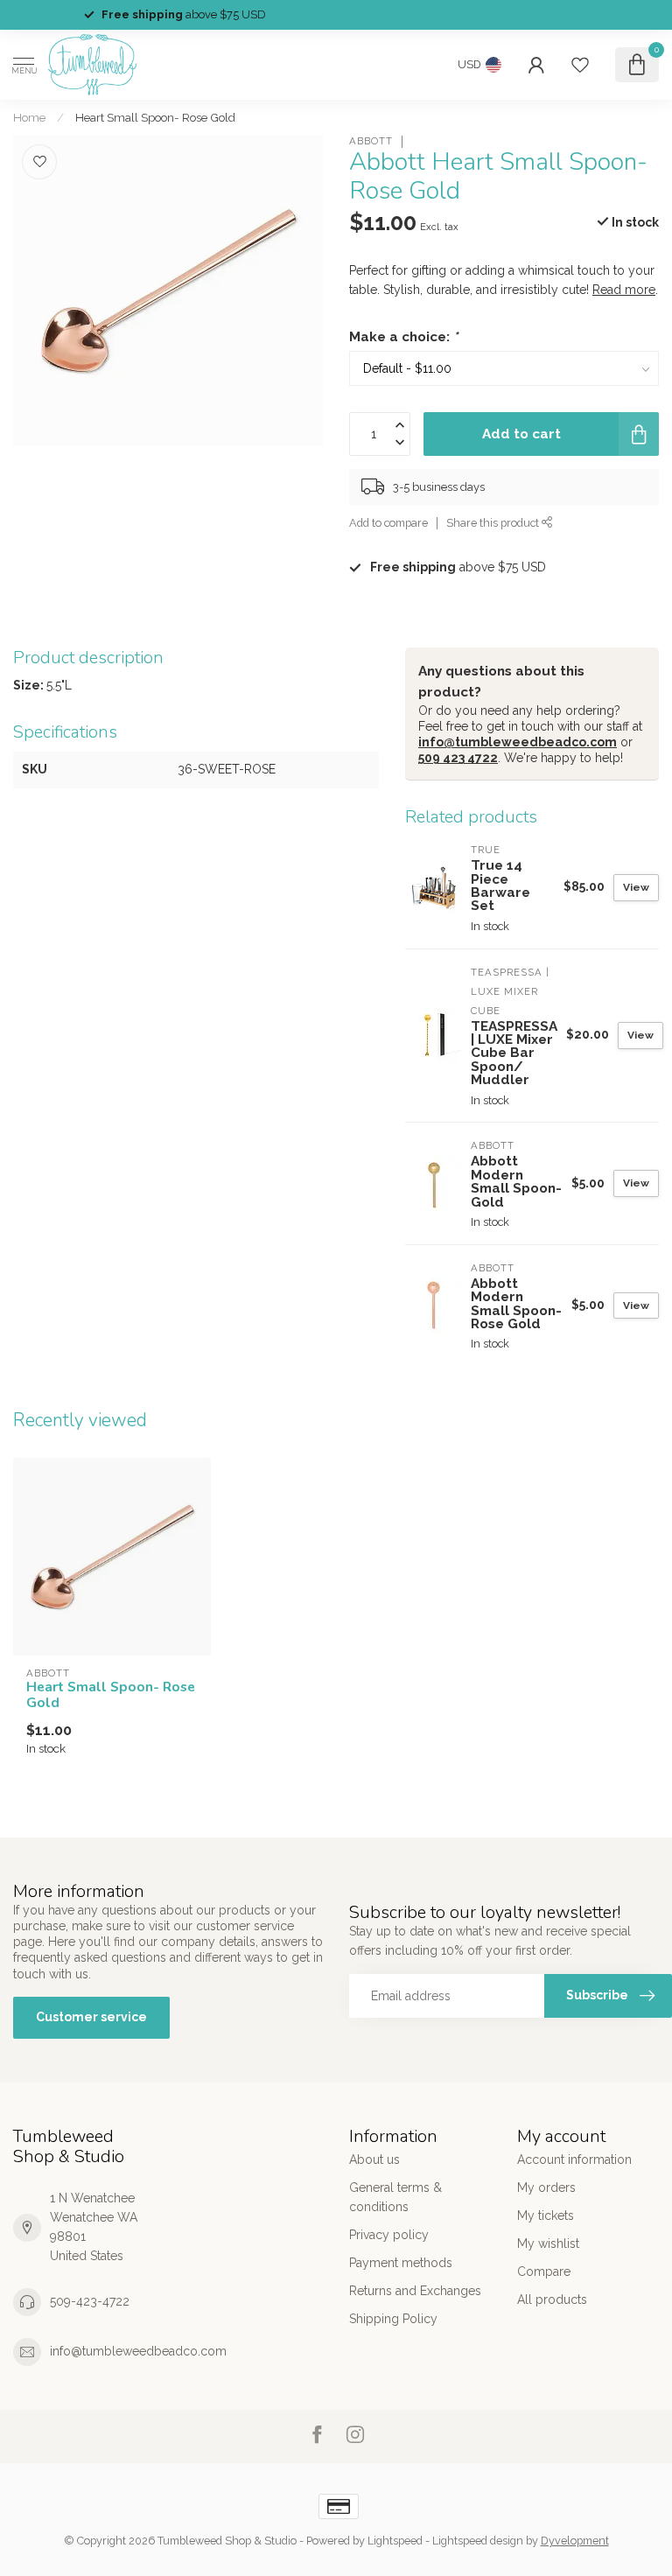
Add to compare (388, 523)
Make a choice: (403, 337)
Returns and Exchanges (415, 2291)
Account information (574, 2159)
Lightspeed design (478, 2541)
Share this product (494, 523)
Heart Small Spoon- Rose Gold (155, 117)
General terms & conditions (395, 2197)
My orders (546, 2187)
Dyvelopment (575, 2541)
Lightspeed (395, 2541)
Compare (544, 2271)
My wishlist (548, 2243)
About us (374, 2159)
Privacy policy (389, 2235)
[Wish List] (580, 65)
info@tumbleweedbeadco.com (518, 742)
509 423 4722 (458, 758)
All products (552, 2299)
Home (29, 117)
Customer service (91, 2017)
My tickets (546, 2215)
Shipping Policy (393, 2319)
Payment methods (401, 2263)
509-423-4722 (90, 2301)
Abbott (371, 141)
